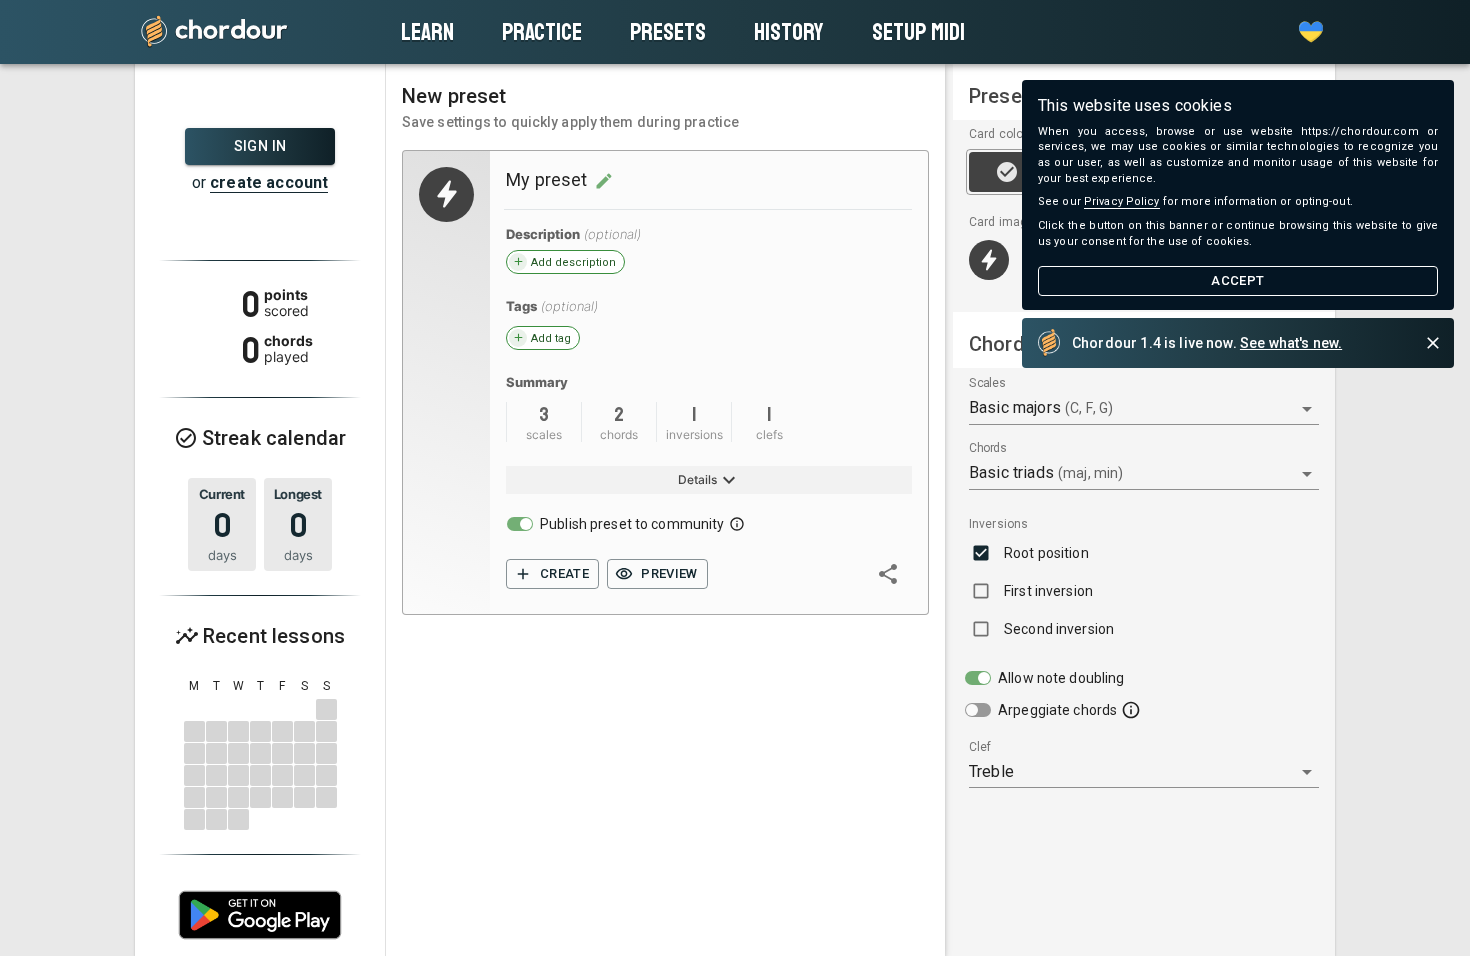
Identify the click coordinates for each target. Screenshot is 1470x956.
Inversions (998, 524)
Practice (542, 32)
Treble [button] (991, 771)
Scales (987, 384)
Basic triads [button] (1046, 472)
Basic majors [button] (1041, 407)
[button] (1311, 32)
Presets (668, 32)
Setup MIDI (918, 32)
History (789, 32)
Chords (988, 449)
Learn (427, 32)
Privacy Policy (1122, 201)
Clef (980, 748)
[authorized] (552, 574)
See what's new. (1291, 343)
